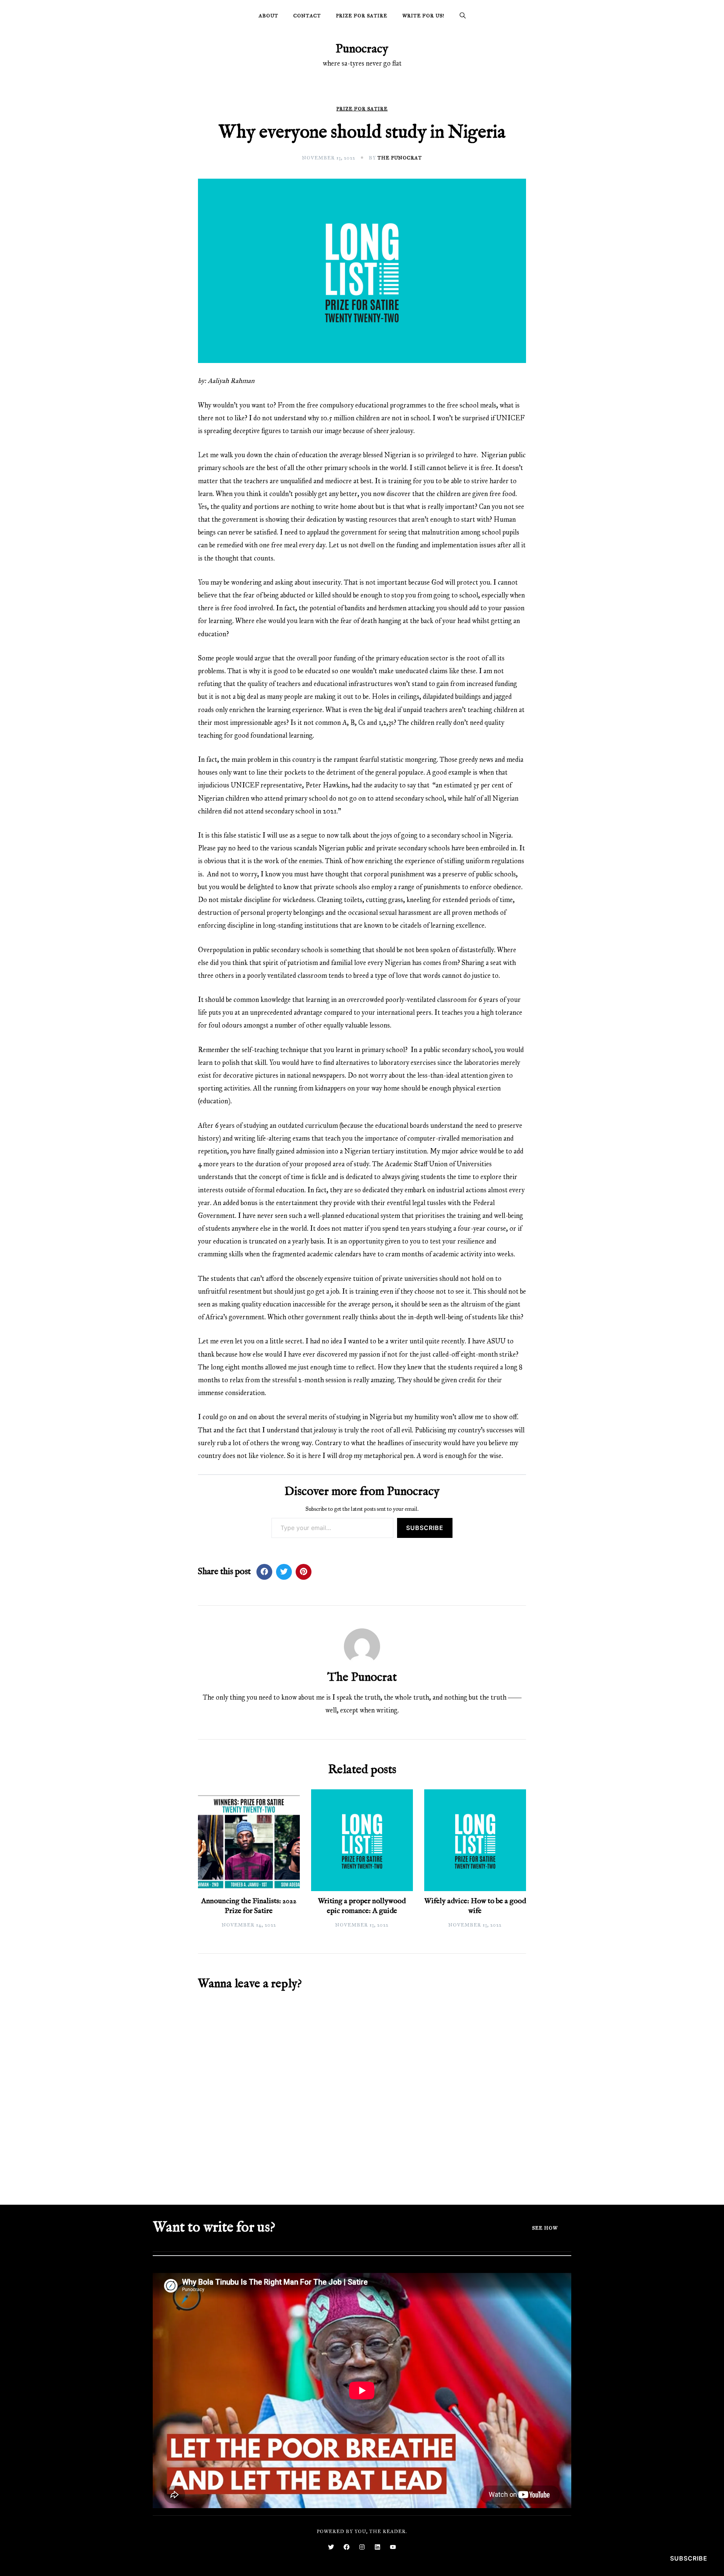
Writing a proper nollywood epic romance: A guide (362, 1906)
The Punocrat (400, 158)
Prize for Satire (362, 16)
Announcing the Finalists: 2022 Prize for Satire (249, 1906)
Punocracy (362, 49)
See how (545, 2228)
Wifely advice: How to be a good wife (475, 1906)
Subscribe (425, 1528)
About (268, 16)
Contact (307, 16)
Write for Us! (423, 16)
